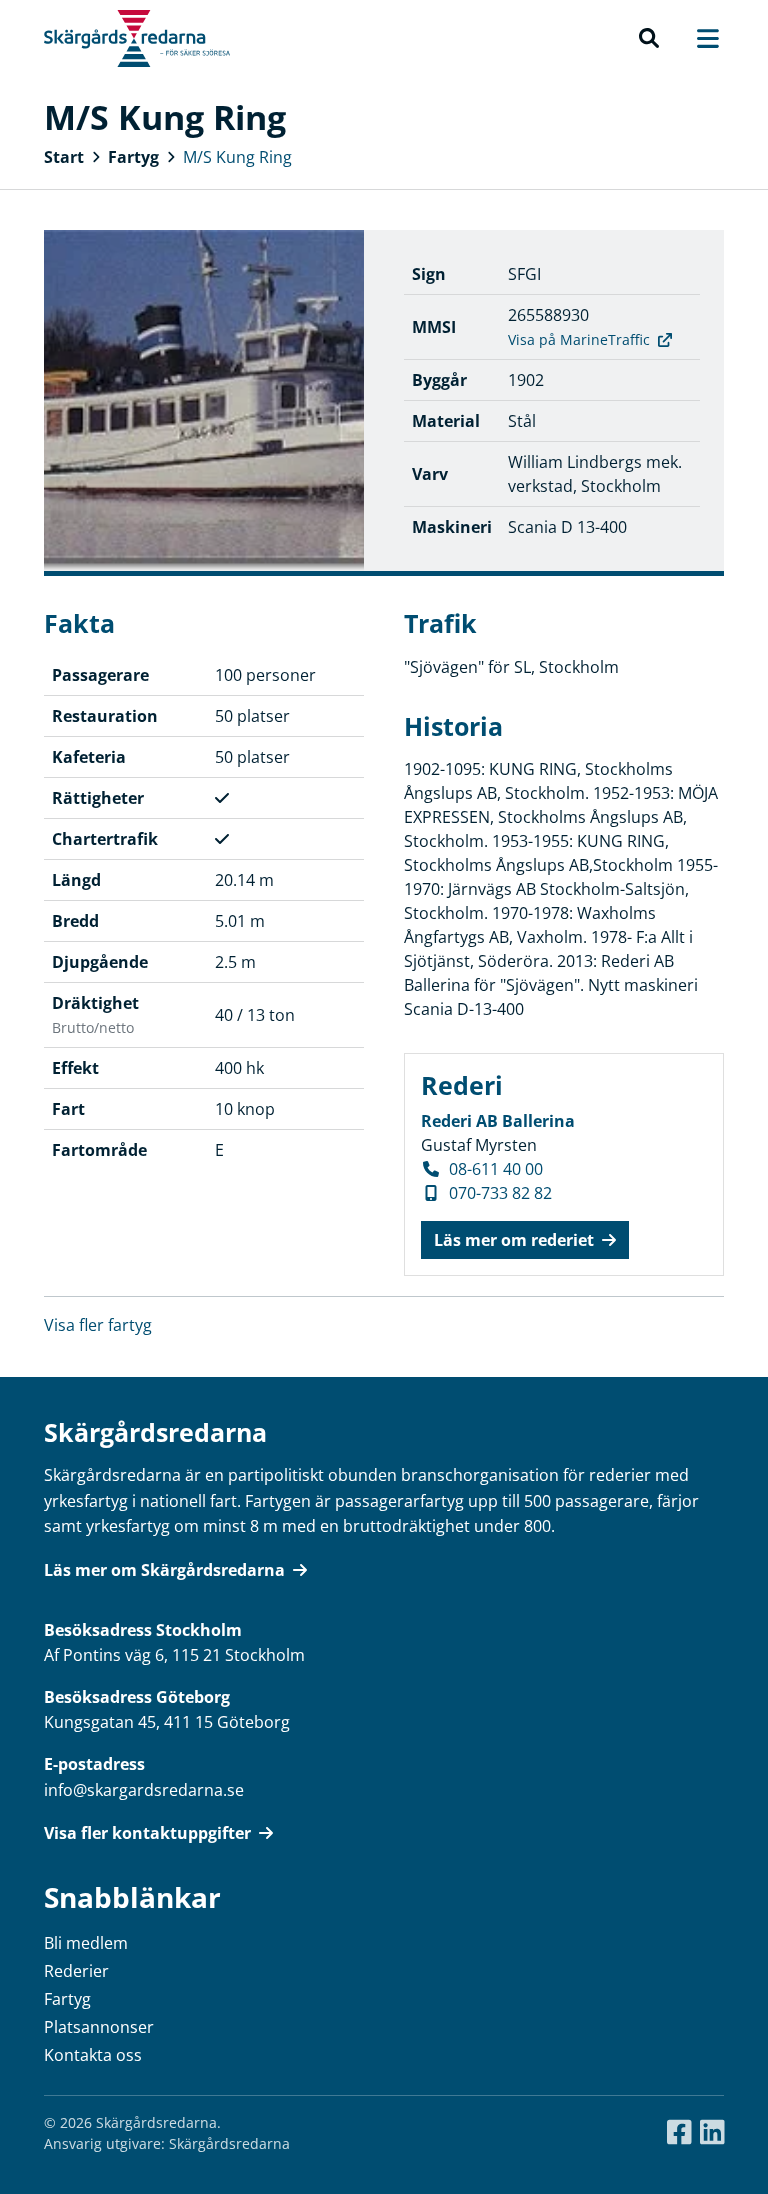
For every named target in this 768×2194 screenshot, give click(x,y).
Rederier (76, 1971)
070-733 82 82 (500, 1193)
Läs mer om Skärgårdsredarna (164, 1570)
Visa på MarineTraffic (579, 339)
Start (64, 157)
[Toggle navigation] (698, 38)
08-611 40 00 (496, 1169)
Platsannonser (99, 2027)
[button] (649, 39)
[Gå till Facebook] (679, 2133)
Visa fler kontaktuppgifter (147, 1833)
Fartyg (133, 157)
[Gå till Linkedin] (712, 2133)
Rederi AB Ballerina (498, 1121)
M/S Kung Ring (237, 157)
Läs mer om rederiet (514, 1240)
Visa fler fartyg (98, 1325)
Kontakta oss (93, 2055)
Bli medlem (86, 1943)
